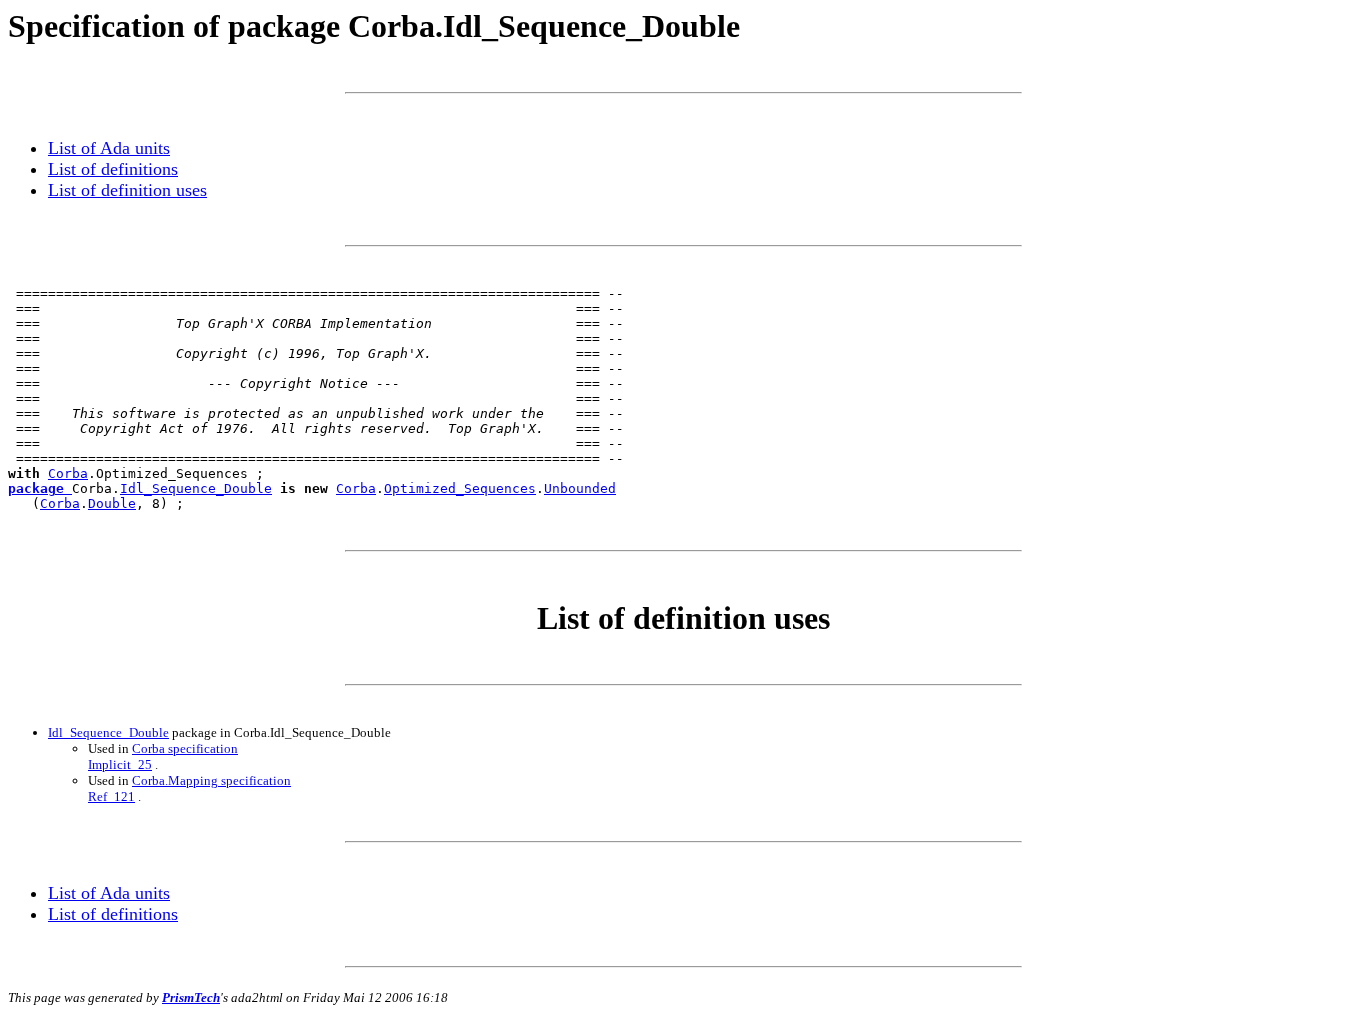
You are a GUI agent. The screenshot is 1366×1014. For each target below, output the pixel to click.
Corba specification (185, 748)
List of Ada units (109, 148)
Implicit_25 (120, 764)
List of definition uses (127, 190)
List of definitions (113, 169)
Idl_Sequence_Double (196, 488)
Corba (68, 473)
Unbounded (580, 488)
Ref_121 (111, 796)
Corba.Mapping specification (211, 780)
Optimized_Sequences (460, 488)
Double (112, 503)
